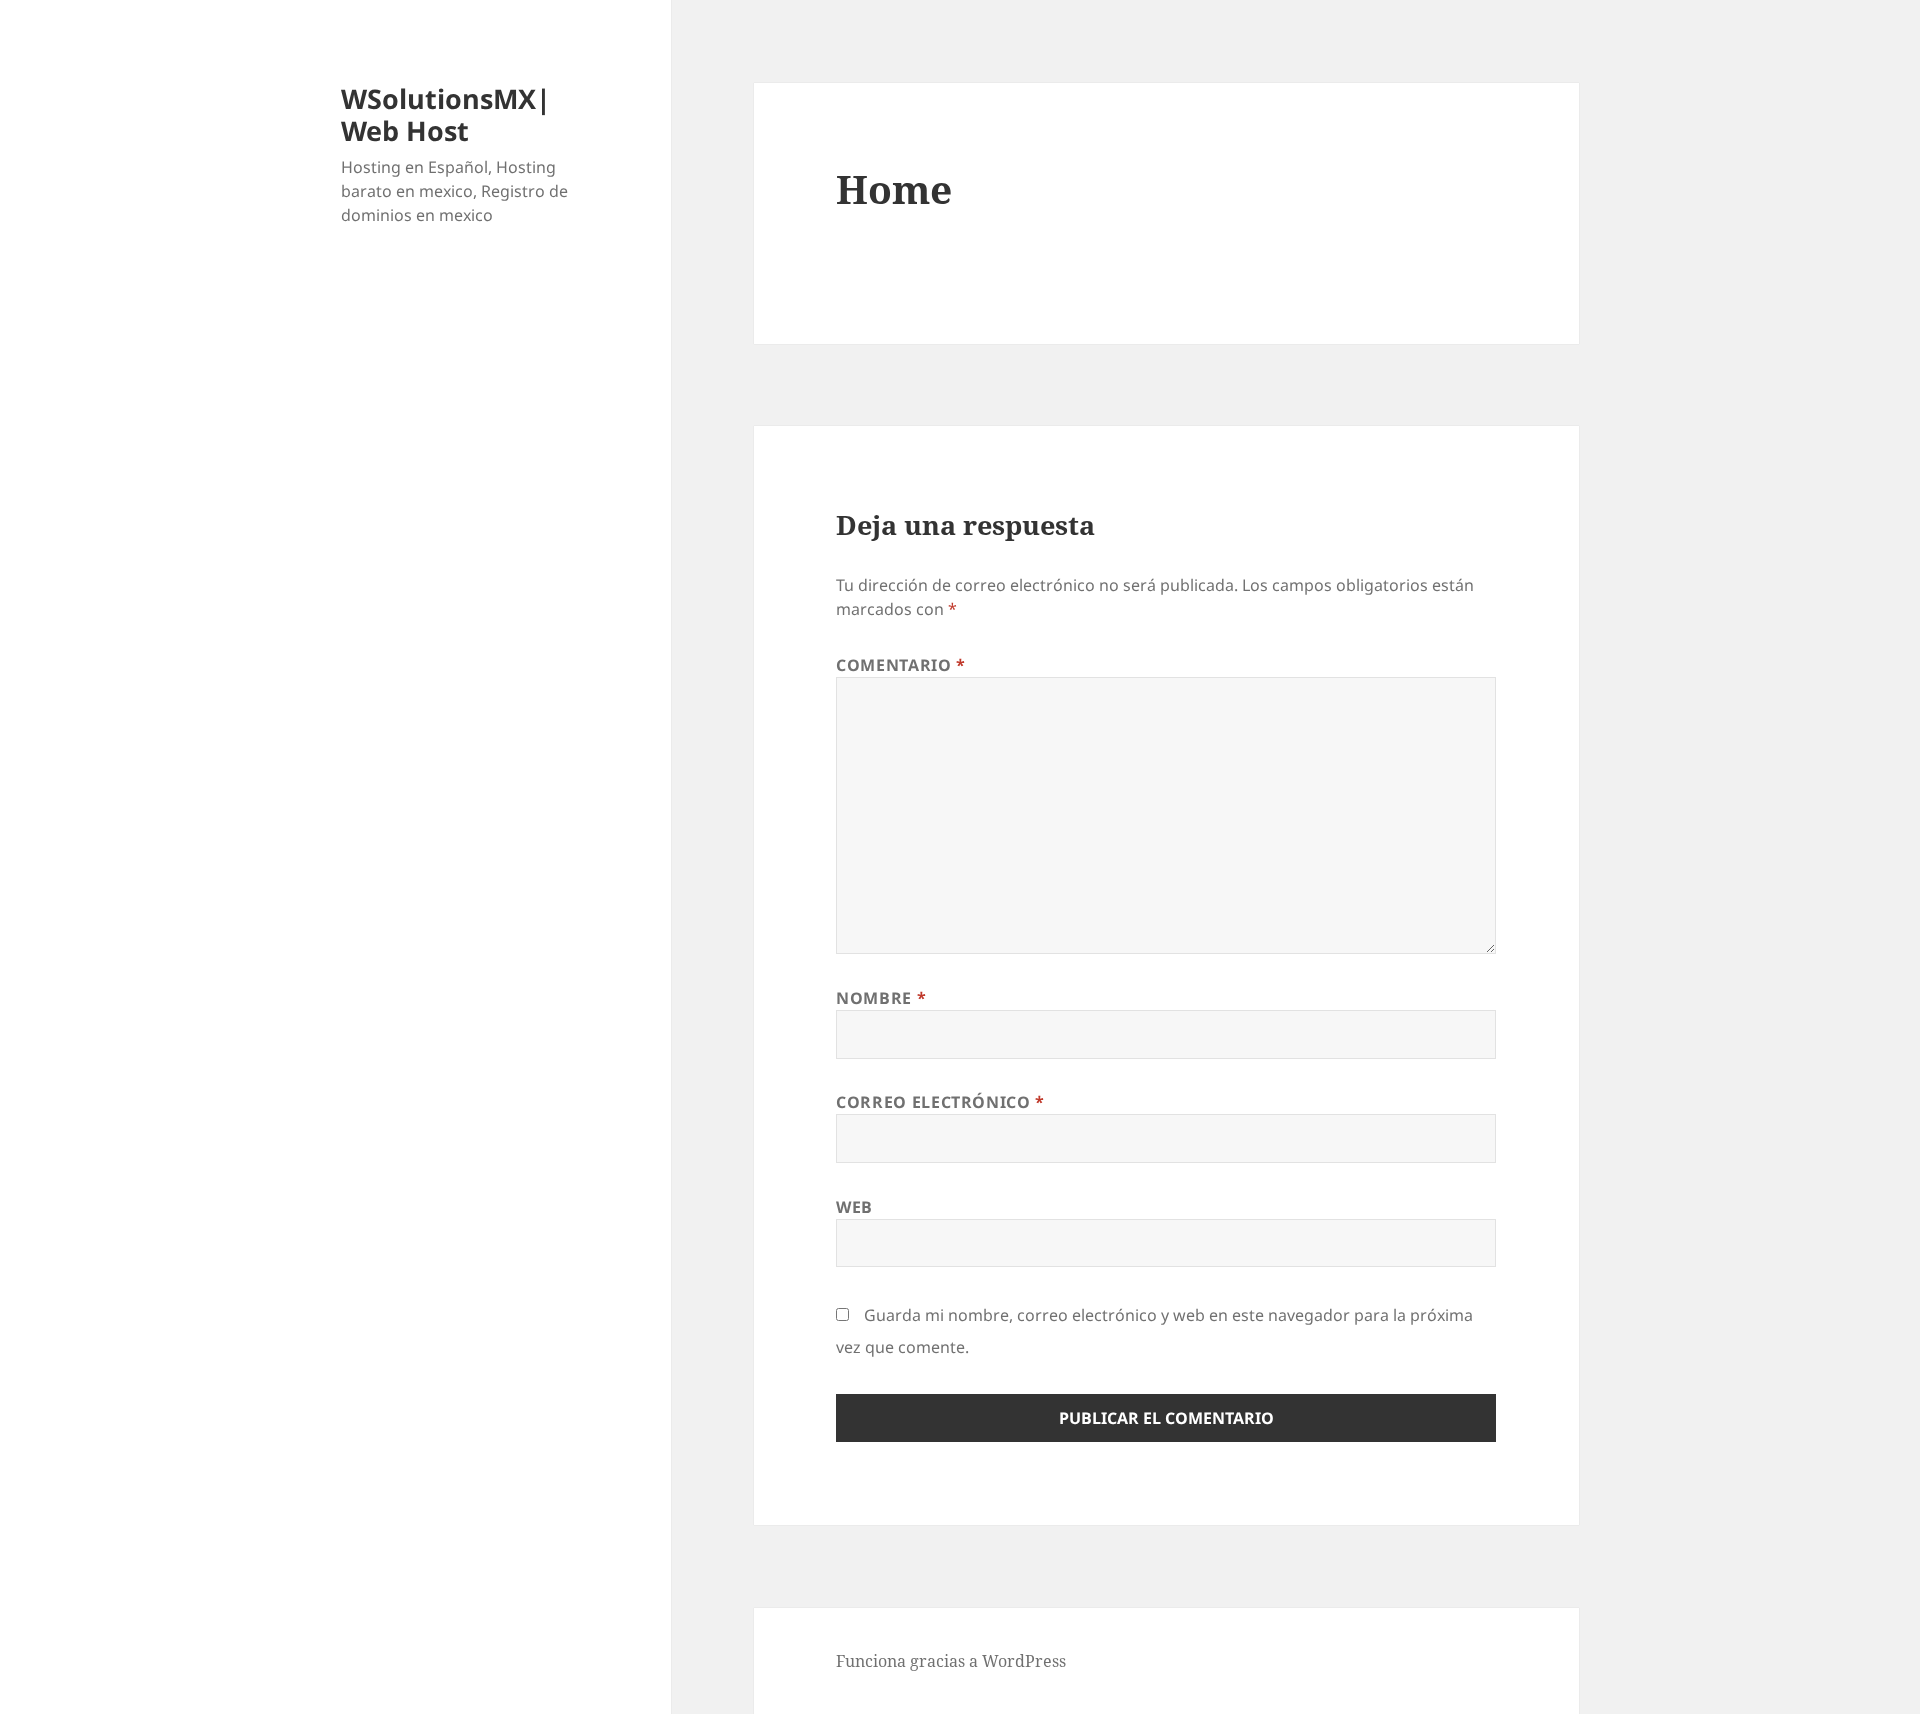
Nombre (881, 998)
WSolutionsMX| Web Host (446, 114)
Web (854, 1207)
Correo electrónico (940, 1102)
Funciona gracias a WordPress (951, 1661)
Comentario (901, 665)
